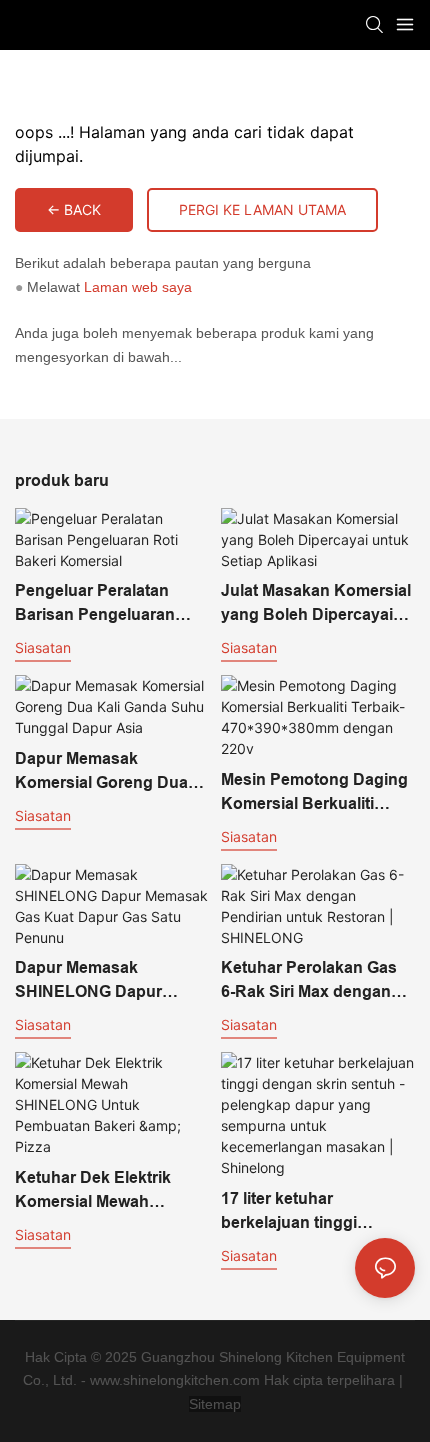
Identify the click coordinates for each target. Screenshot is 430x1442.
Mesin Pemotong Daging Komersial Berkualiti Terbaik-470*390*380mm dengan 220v (314, 793)
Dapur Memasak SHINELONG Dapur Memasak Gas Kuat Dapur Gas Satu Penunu (107, 981)
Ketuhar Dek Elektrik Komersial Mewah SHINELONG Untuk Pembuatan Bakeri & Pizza (93, 1191)
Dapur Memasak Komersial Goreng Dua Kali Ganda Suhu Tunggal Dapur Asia (101, 772)
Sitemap (215, 1404)
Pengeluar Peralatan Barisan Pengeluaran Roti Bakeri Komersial (97, 604)
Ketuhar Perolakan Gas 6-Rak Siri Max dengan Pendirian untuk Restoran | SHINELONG (310, 981)
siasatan (43, 647)
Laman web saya (138, 287)
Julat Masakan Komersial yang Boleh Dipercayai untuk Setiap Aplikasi (316, 604)
